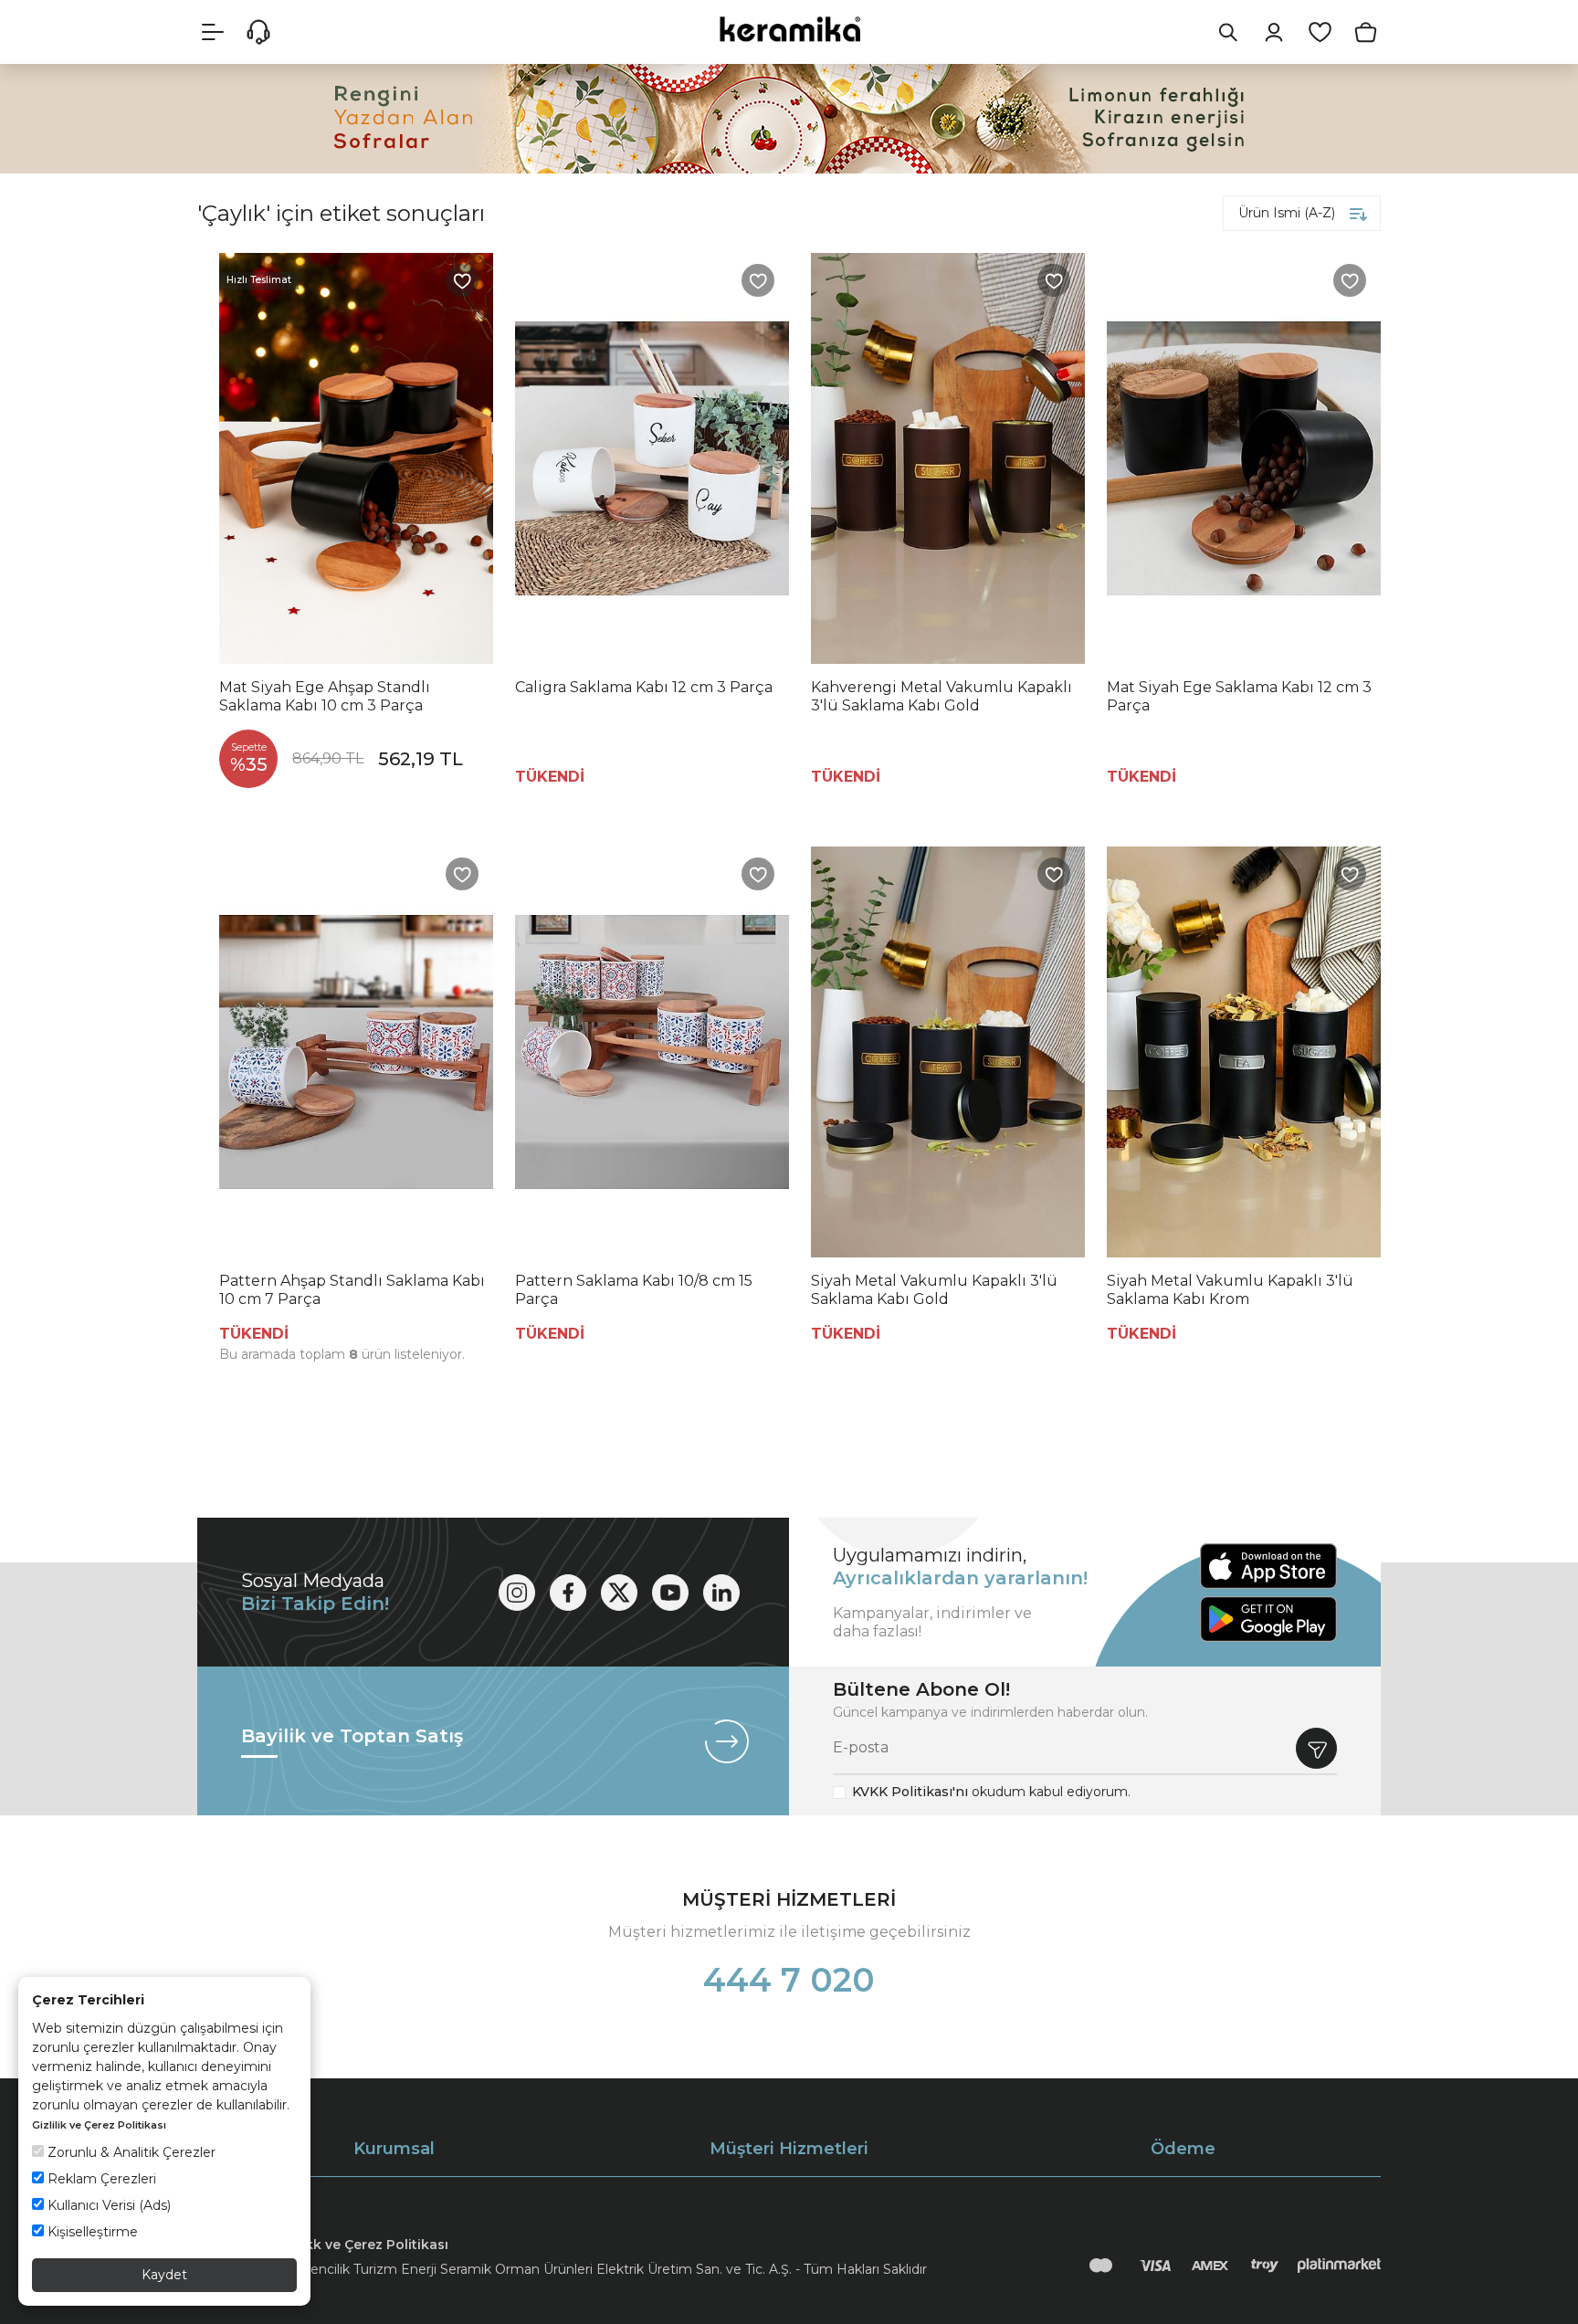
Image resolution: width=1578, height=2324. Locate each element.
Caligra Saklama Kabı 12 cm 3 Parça (644, 687)
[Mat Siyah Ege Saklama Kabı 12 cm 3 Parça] (1244, 458)
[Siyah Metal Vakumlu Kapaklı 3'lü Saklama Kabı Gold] (948, 1052)
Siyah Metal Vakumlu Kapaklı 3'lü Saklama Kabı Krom (1230, 1290)
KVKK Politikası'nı (910, 1792)
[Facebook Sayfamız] (568, 1593)
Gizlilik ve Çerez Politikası (99, 2125)
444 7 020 (789, 1980)
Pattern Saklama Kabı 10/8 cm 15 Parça (634, 1290)
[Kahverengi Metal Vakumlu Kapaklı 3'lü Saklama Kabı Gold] (948, 458)
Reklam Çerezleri (100, 2179)
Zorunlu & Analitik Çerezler (130, 2152)
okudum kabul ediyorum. (991, 1792)
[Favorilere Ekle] (462, 280)
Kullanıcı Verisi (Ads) (107, 2205)
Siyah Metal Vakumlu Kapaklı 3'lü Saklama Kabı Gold (934, 1290)
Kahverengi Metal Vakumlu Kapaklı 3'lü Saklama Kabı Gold (942, 696)
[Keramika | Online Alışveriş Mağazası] (789, 29)
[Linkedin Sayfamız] (721, 1593)
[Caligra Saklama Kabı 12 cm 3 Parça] (652, 458)
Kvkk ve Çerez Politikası (369, 2245)
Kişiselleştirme (91, 2232)
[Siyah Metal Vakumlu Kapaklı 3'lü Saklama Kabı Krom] (1244, 1052)
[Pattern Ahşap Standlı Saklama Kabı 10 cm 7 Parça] (356, 1052)
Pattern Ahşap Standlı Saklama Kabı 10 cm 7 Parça (352, 1290)
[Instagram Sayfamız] (517, 1593)
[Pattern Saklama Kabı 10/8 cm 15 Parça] (652, 1052)
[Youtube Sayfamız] (670, 1593)
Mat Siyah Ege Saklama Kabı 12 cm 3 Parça (1239, 696)
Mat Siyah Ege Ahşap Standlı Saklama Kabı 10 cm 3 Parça (325, 696)
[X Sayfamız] (619, 1593)
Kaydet (164, 2275)
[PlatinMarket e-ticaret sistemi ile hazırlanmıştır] (1339, 2266)
